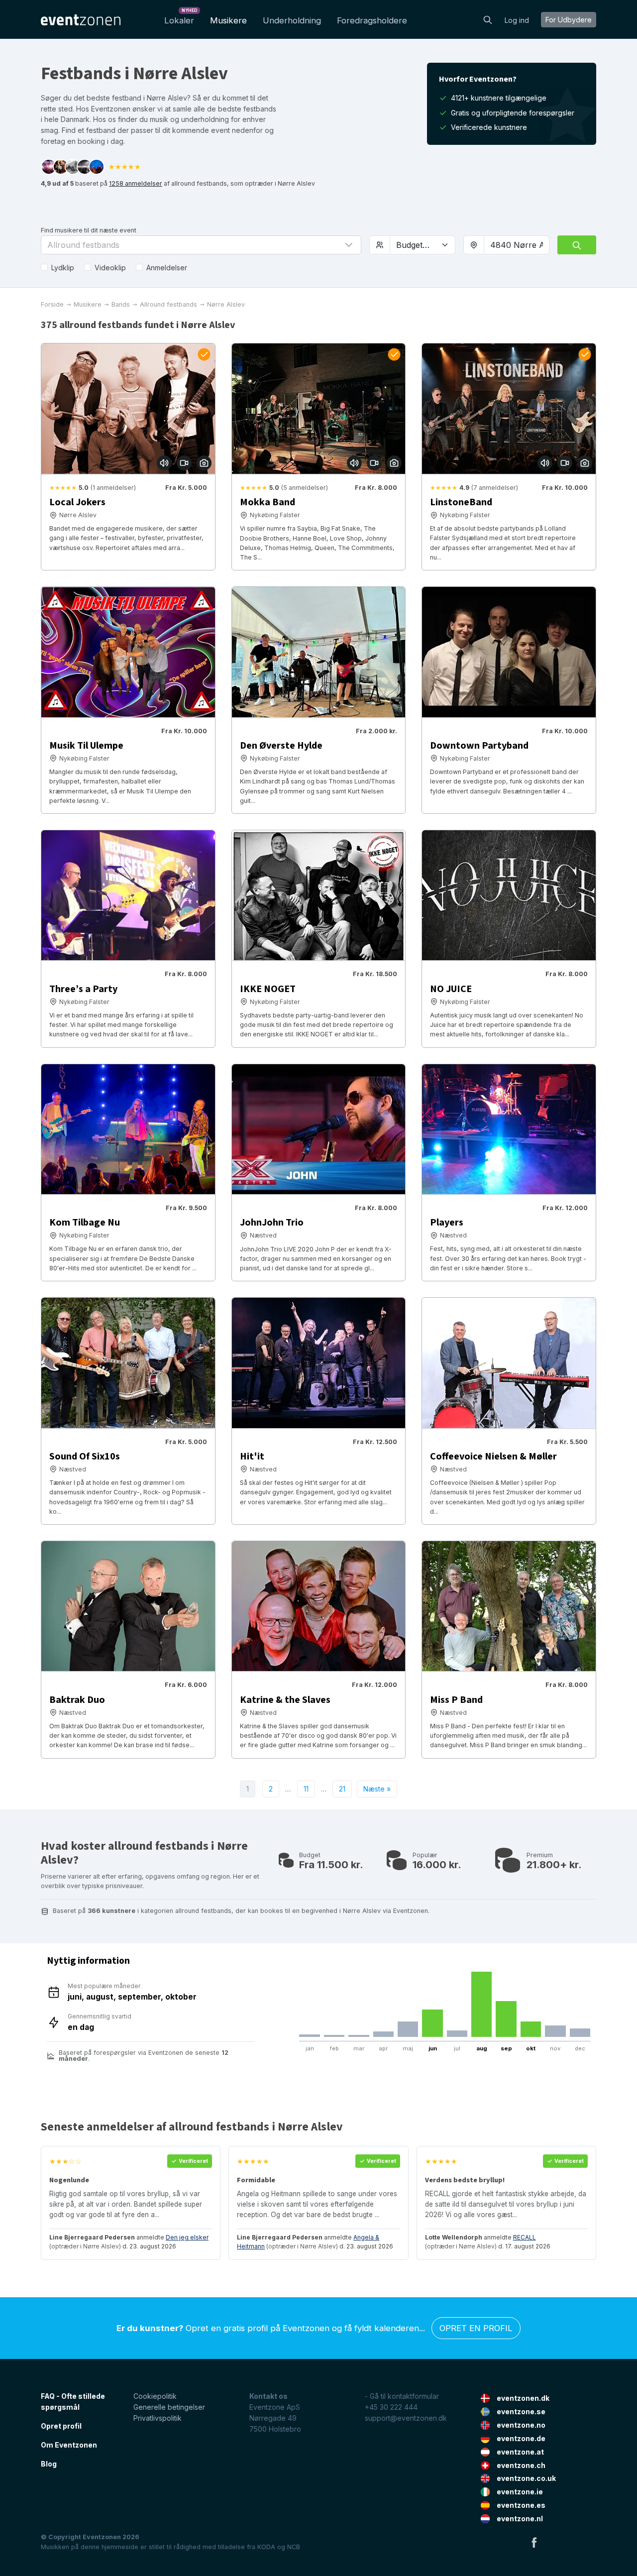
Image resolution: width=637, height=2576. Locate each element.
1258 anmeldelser (136, 183)
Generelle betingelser (169, 2407)
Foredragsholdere (372, 20)
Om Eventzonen (69, 2445)
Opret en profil (476, 2328)
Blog (49, 2464)
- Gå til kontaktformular (402, 2396)
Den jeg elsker (187, 2237)
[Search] (488, 19)
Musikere (228, 20)
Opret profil (61, 2426)
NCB (294, 2547)
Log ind (517, 20)
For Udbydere (569, 20)
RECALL (525, 2237)
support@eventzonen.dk (406, 2418)
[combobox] (517, 245)
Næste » (377, 1789)
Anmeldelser (167, 268)
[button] (201, 245)
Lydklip (63, 268)
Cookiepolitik (155, 2396)
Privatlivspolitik (158, 2418)
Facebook (534, 2542)
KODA (266, 2547)
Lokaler (181, 18)
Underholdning (292, 20)
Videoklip (110, 268)
